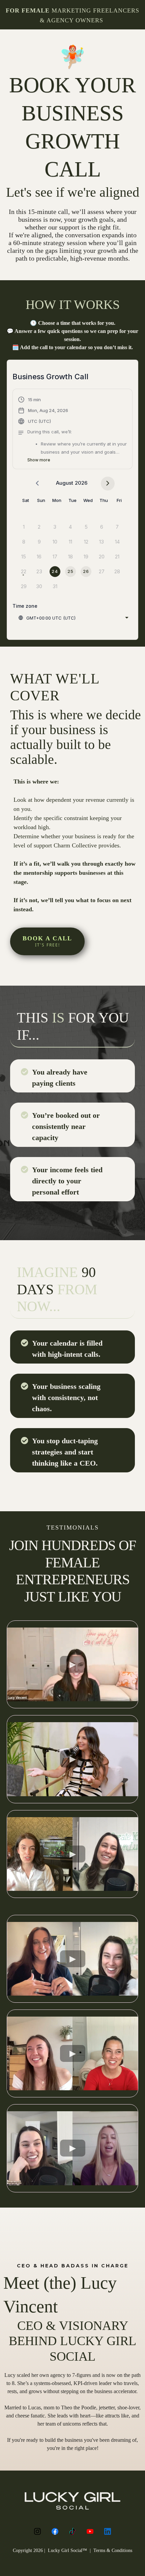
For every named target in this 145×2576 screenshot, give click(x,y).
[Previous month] (37, 484)
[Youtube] (90, 2531)
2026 (81, 483)
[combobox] (73, 618)
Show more (39, 460)
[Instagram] (37, 2531)
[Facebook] (55, 2531)
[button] (72, 430)
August (65, 483)
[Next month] (108, 484)
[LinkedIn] (108, 2531)
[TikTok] (72, 2531)
